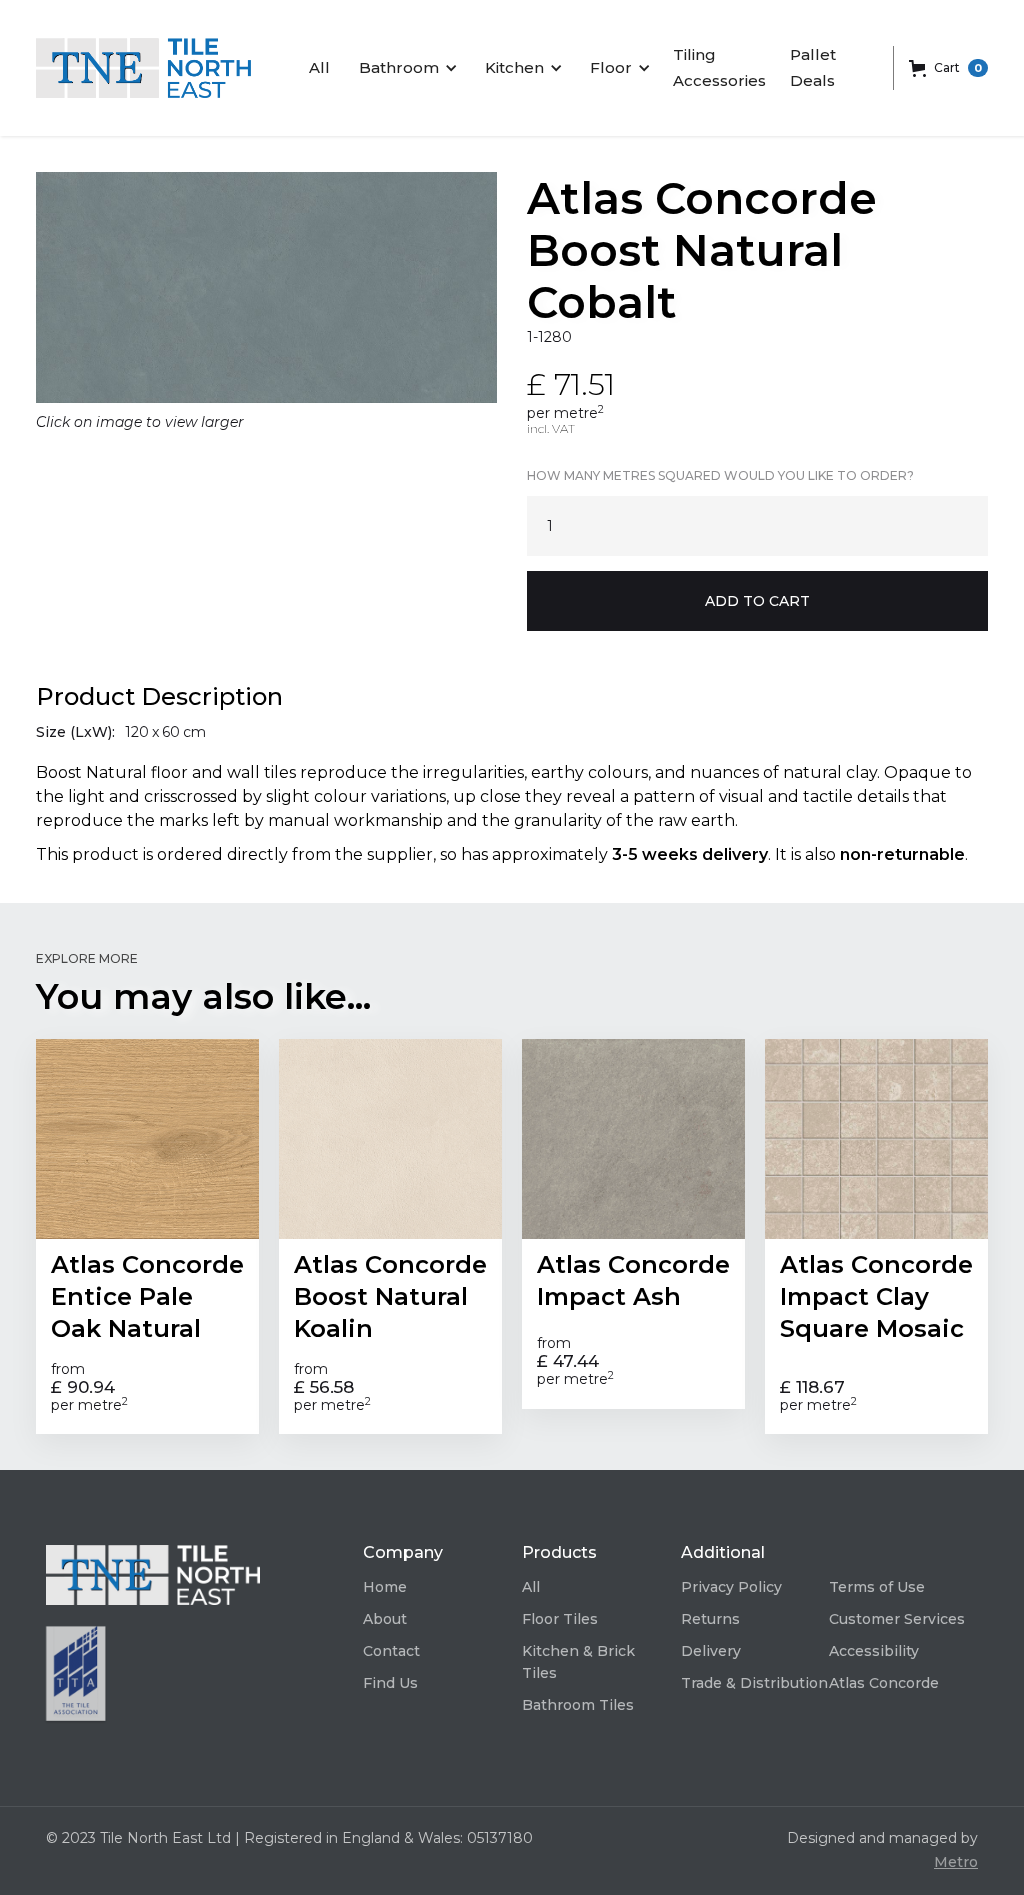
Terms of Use (877, 1587)
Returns (710, 1619)
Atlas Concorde (884, 1683)
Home (385, 1587)
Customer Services (897, 1619)
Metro (956, 1862)
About (385, 1619)
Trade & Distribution (754, 1683)
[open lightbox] (266, 287)
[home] (143, 68)
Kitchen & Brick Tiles (578, 1662)
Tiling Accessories (719, 67)
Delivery (711, 1651)
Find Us (390, 1683)
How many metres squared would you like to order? (720, 475)
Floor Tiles (560, 1619)
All (319, 67)
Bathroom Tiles (578, 1705)
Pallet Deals (813, 67)
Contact (391, 1651)
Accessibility (874, 1651)
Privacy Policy (731, 1587)
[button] (405, 68)
